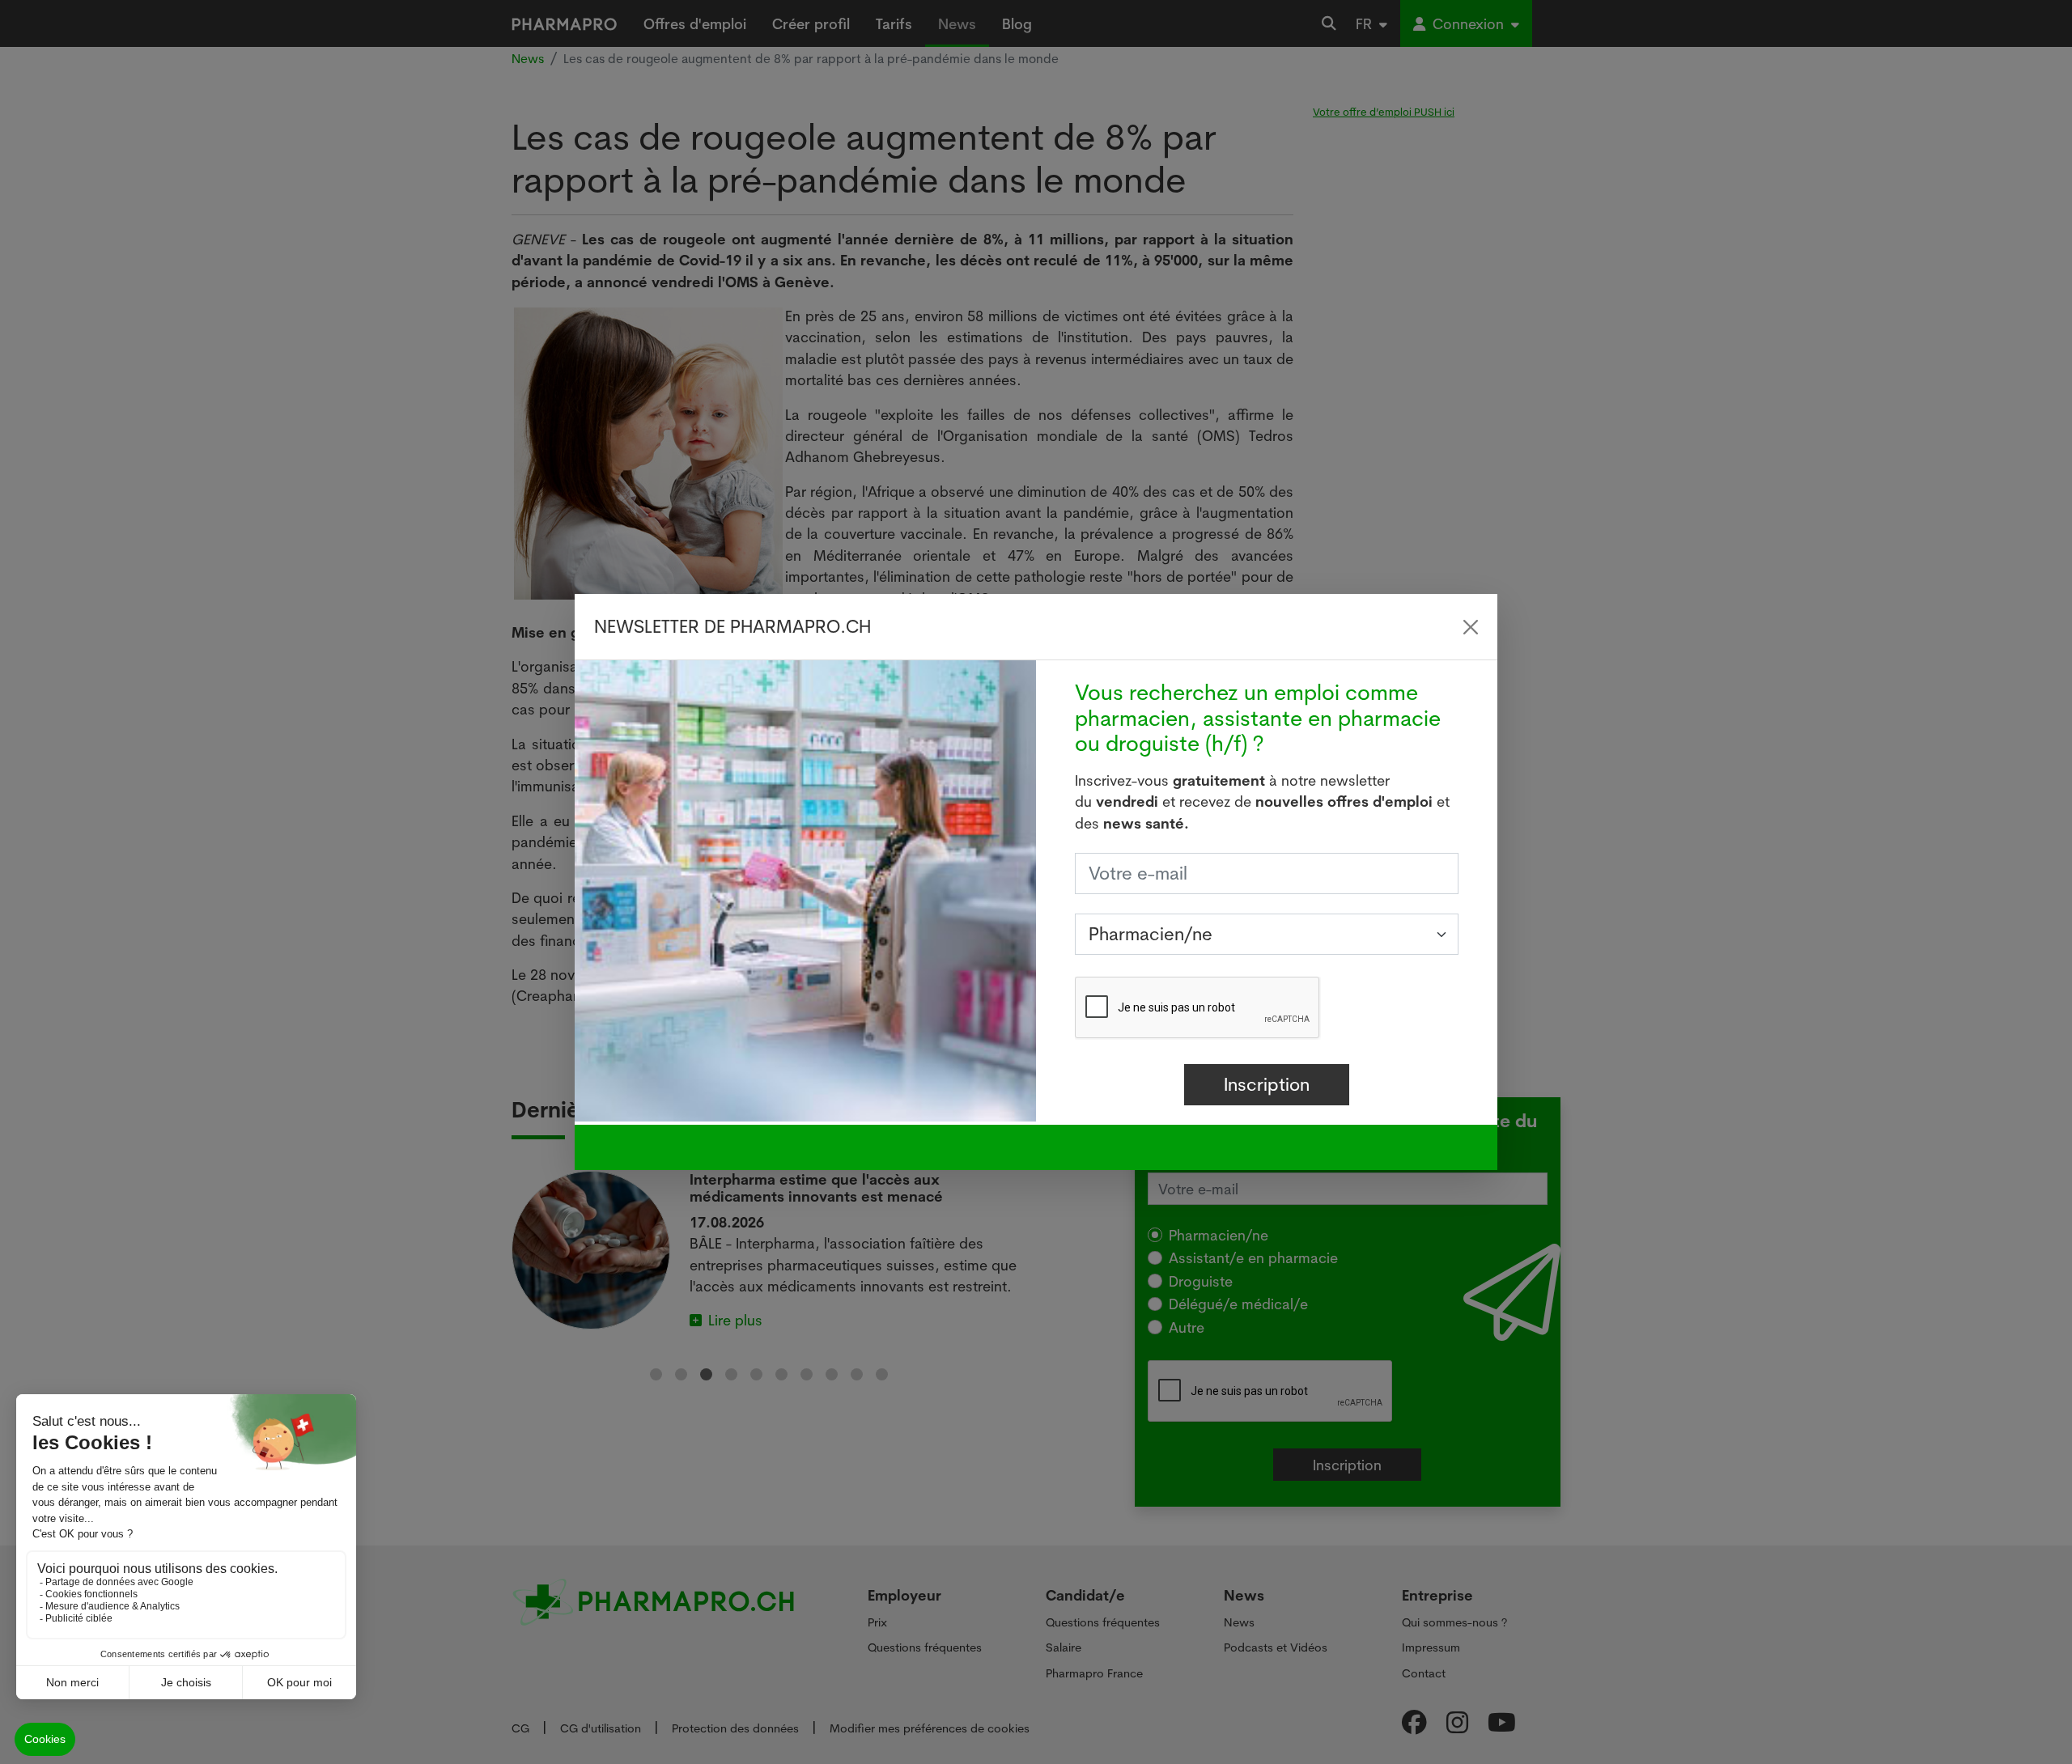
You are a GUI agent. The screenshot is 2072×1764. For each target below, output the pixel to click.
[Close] (1471, 627)
